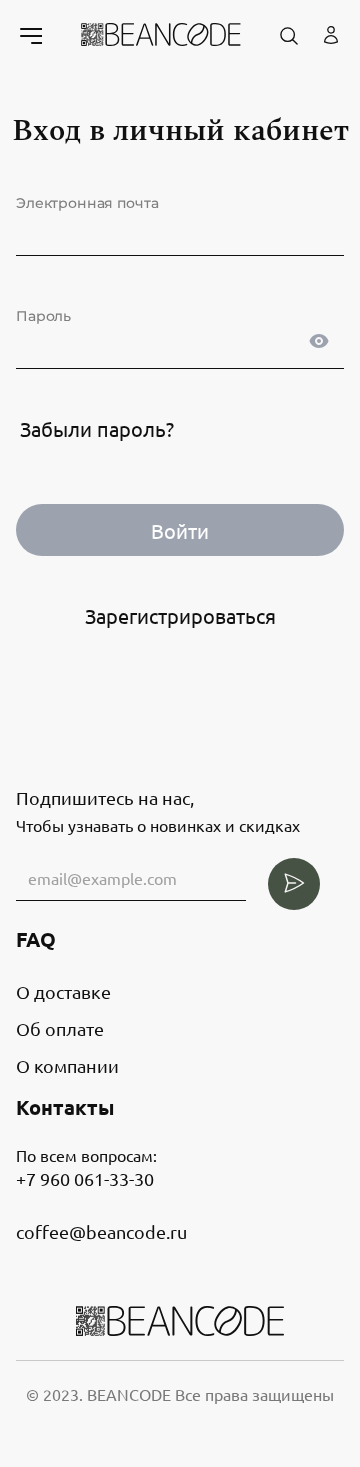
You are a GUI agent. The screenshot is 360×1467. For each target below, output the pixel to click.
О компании (67, 1065)
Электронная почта (87, 203)
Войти (180, 530)
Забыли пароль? (97, 428)
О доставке (63, 991)
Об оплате (60, 1028)
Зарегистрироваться (180, 615)
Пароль (43, 316)
